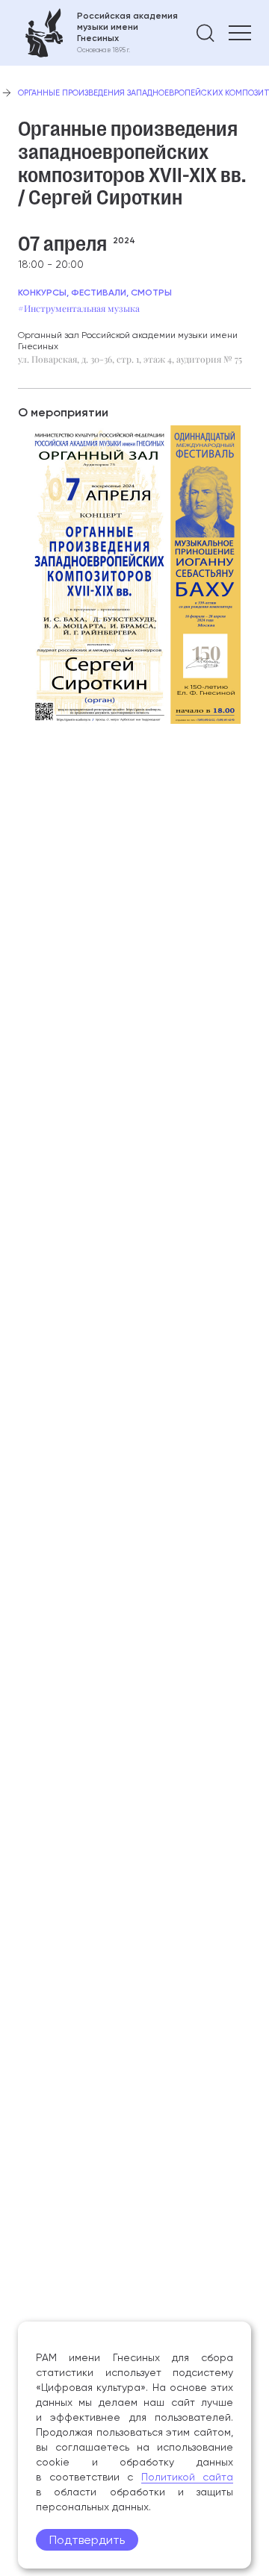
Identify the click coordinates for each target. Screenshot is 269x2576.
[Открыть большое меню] (240, 33)
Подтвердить (87, 2540)
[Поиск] (205, 33)
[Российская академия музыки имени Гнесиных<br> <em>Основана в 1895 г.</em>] (98, 33)
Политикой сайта (188, 2477)
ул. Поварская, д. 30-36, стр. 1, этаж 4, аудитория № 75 (130, 359)
